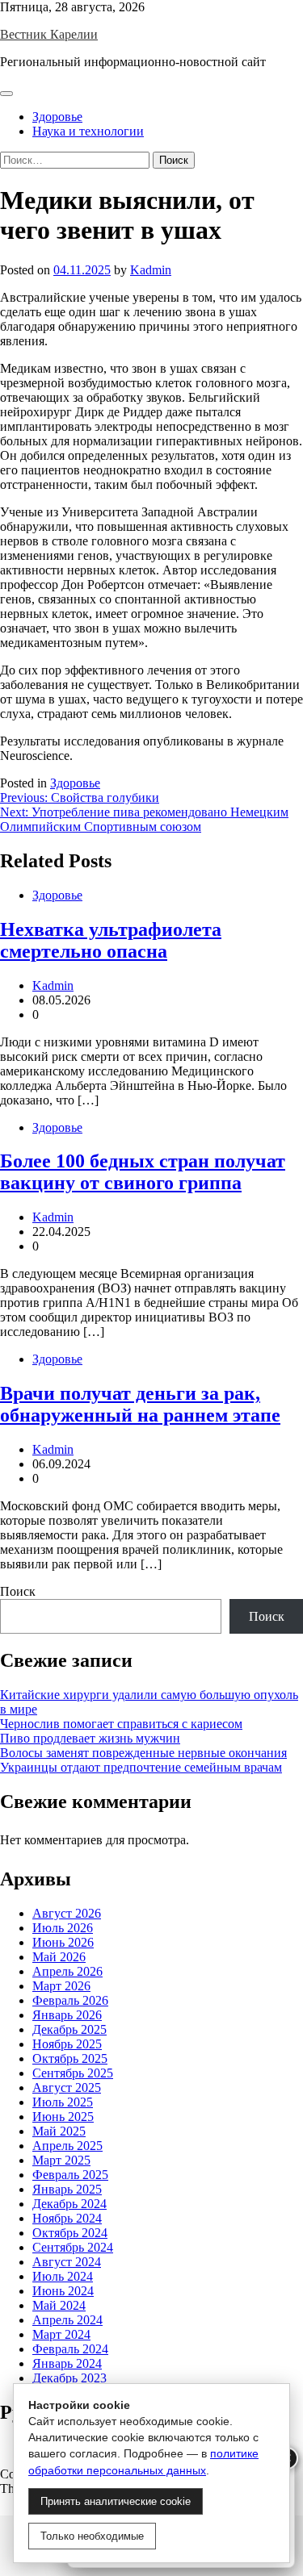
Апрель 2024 (67, 2320)
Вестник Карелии (49, 34)
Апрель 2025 (67, 2146)
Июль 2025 (63, 2102)
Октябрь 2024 (70, 2233)
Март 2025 (61, 2160)
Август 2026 (67, 1913)
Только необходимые (92, 2536)
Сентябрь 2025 (73, 2073)
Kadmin (151, 270)
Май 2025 (59, 2131)
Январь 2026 (67, 2015)
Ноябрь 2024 (67, 2218)
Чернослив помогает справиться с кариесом (121, 1724)
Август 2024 (67, 2262)
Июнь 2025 (63, 2117)
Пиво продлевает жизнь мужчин (90, 1738)
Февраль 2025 (70, 2175)
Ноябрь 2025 (67, 2044)
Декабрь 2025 (69, 2029)
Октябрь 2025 (70, 2058)
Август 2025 (67, 2088)
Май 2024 (59, 2305)
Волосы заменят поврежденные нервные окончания (143, 1753)
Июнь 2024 (63, 2291)
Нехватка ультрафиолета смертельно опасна (111, 940)
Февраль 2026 (70, 2000)
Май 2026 (59, 1957)
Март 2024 (61, 2334)
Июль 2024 (63, 2276)
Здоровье (57, 117)
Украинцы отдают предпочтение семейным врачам (141, 1767)
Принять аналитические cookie (116, 2501)
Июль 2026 (63, 1928)
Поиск (18, 1591)
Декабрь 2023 (69, 2378)
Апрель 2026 (67, 1971)
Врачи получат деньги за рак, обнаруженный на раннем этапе (140, 1404)
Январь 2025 (67, 2189)
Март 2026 (61, 1986)
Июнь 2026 (63, 1942)
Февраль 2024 (70, 2349)
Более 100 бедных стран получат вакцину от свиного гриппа (143, 1172)
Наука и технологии (88, 131)
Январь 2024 (67, 2363)
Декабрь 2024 (69, 2204)
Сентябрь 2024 (73, 2247)
